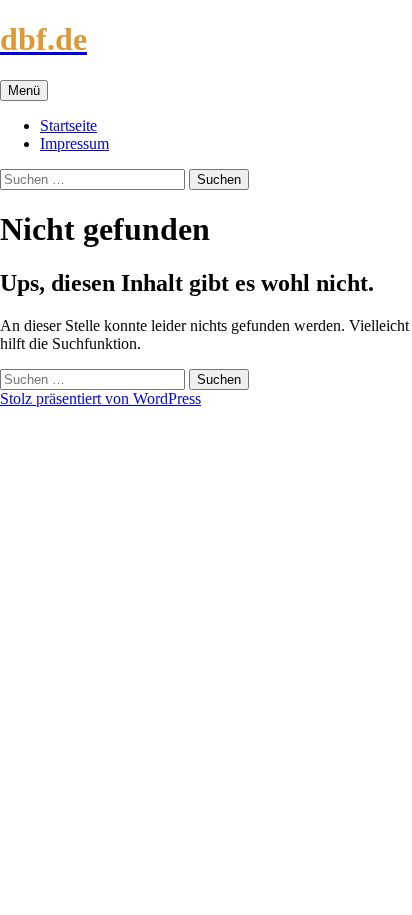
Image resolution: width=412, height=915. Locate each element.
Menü (24, 90)
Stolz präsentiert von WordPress (100, 398)
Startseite (68, 125)
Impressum (74, 143)
